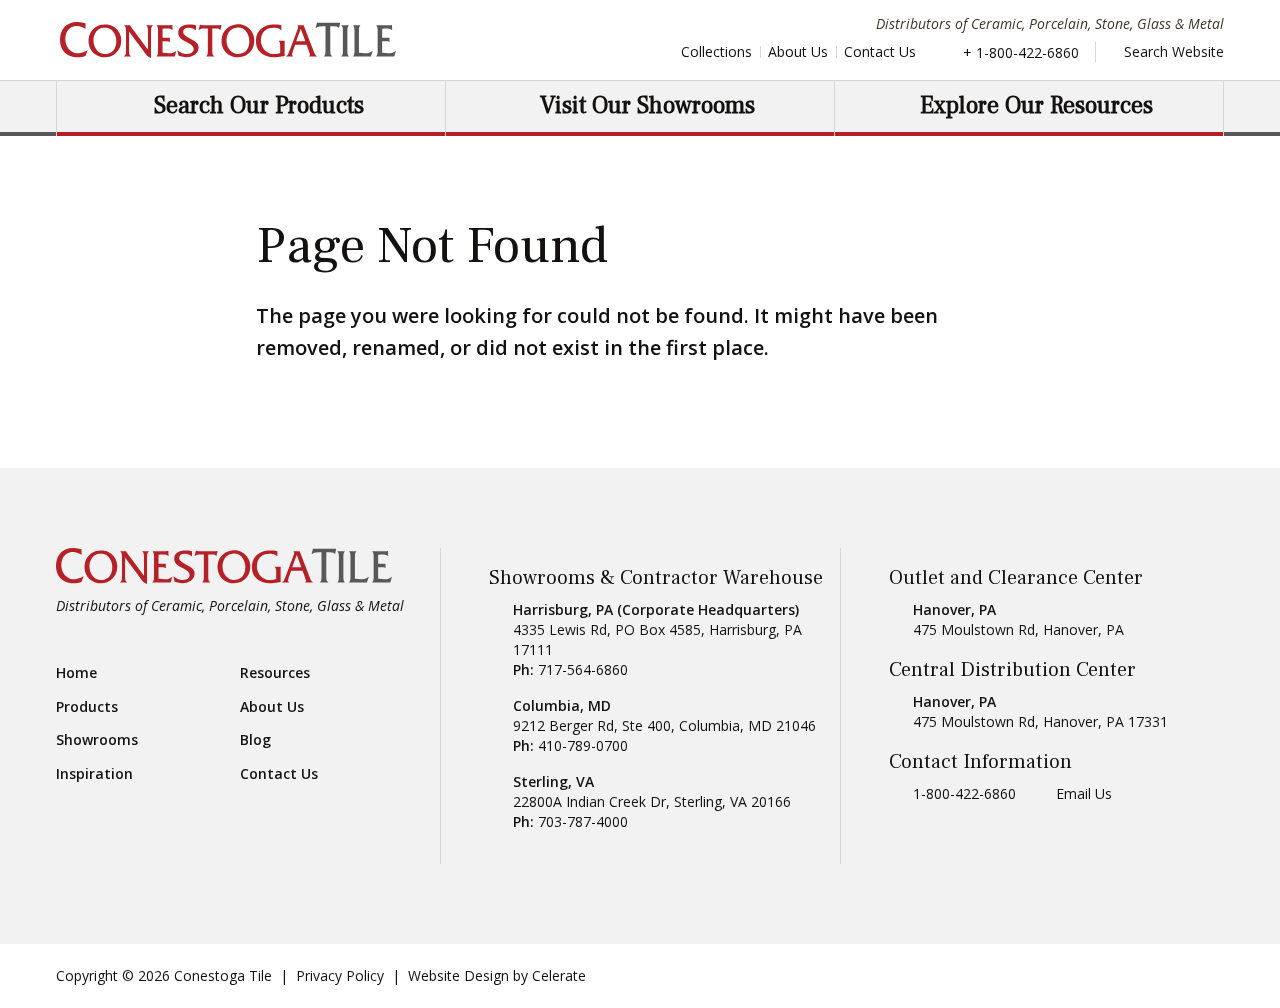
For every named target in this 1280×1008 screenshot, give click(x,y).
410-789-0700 (583, 745)
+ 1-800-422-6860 (1021, 52)
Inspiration (94, 774)
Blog (255, 740)
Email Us (1084, 793)
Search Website (1172, 51)
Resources (275, 673)
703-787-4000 (583, 821)
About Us (798, 51)
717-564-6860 (583, 669)
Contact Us (880, 51)
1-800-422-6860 (964, 793)
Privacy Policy (340, 975)
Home (76, 673)
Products (87, 707)
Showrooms (97, 740)
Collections (716, 51)
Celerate (559, 975)
